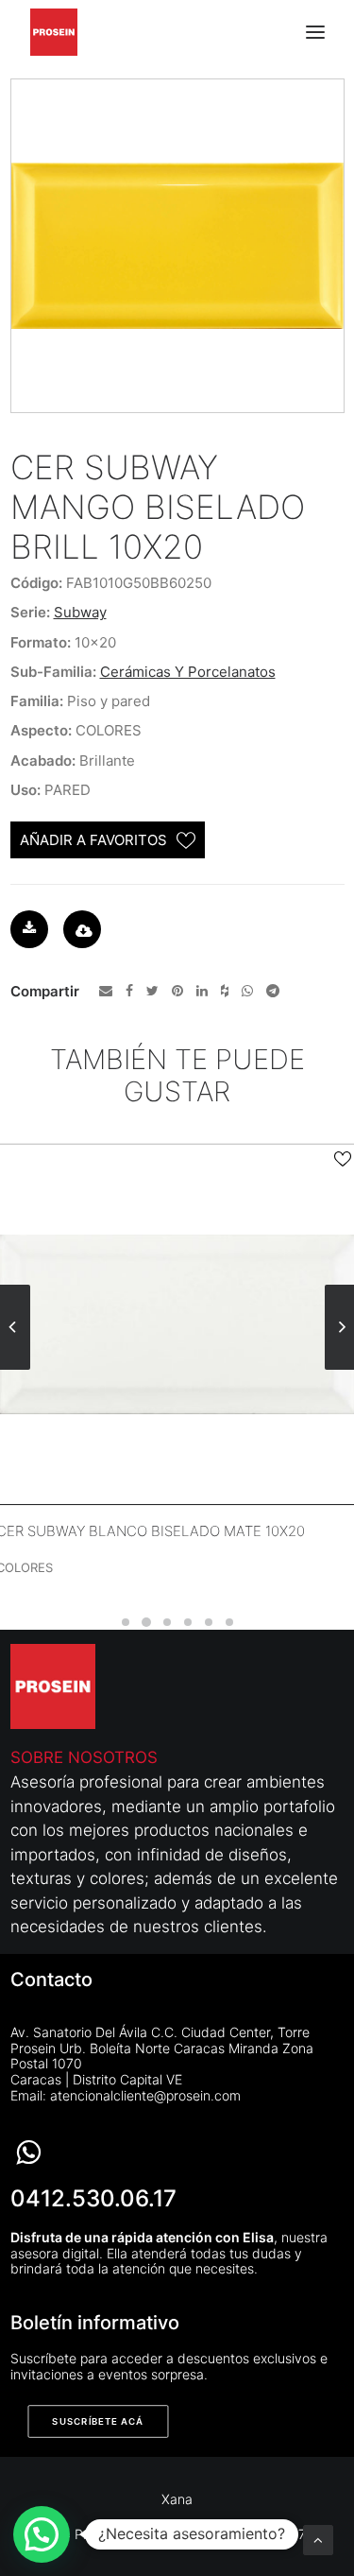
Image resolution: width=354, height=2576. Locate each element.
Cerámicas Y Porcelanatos (188, 672)
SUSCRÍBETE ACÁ (98, 2422)
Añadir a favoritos (93, 840)
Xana (177, 2499)
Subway (80, 612)
